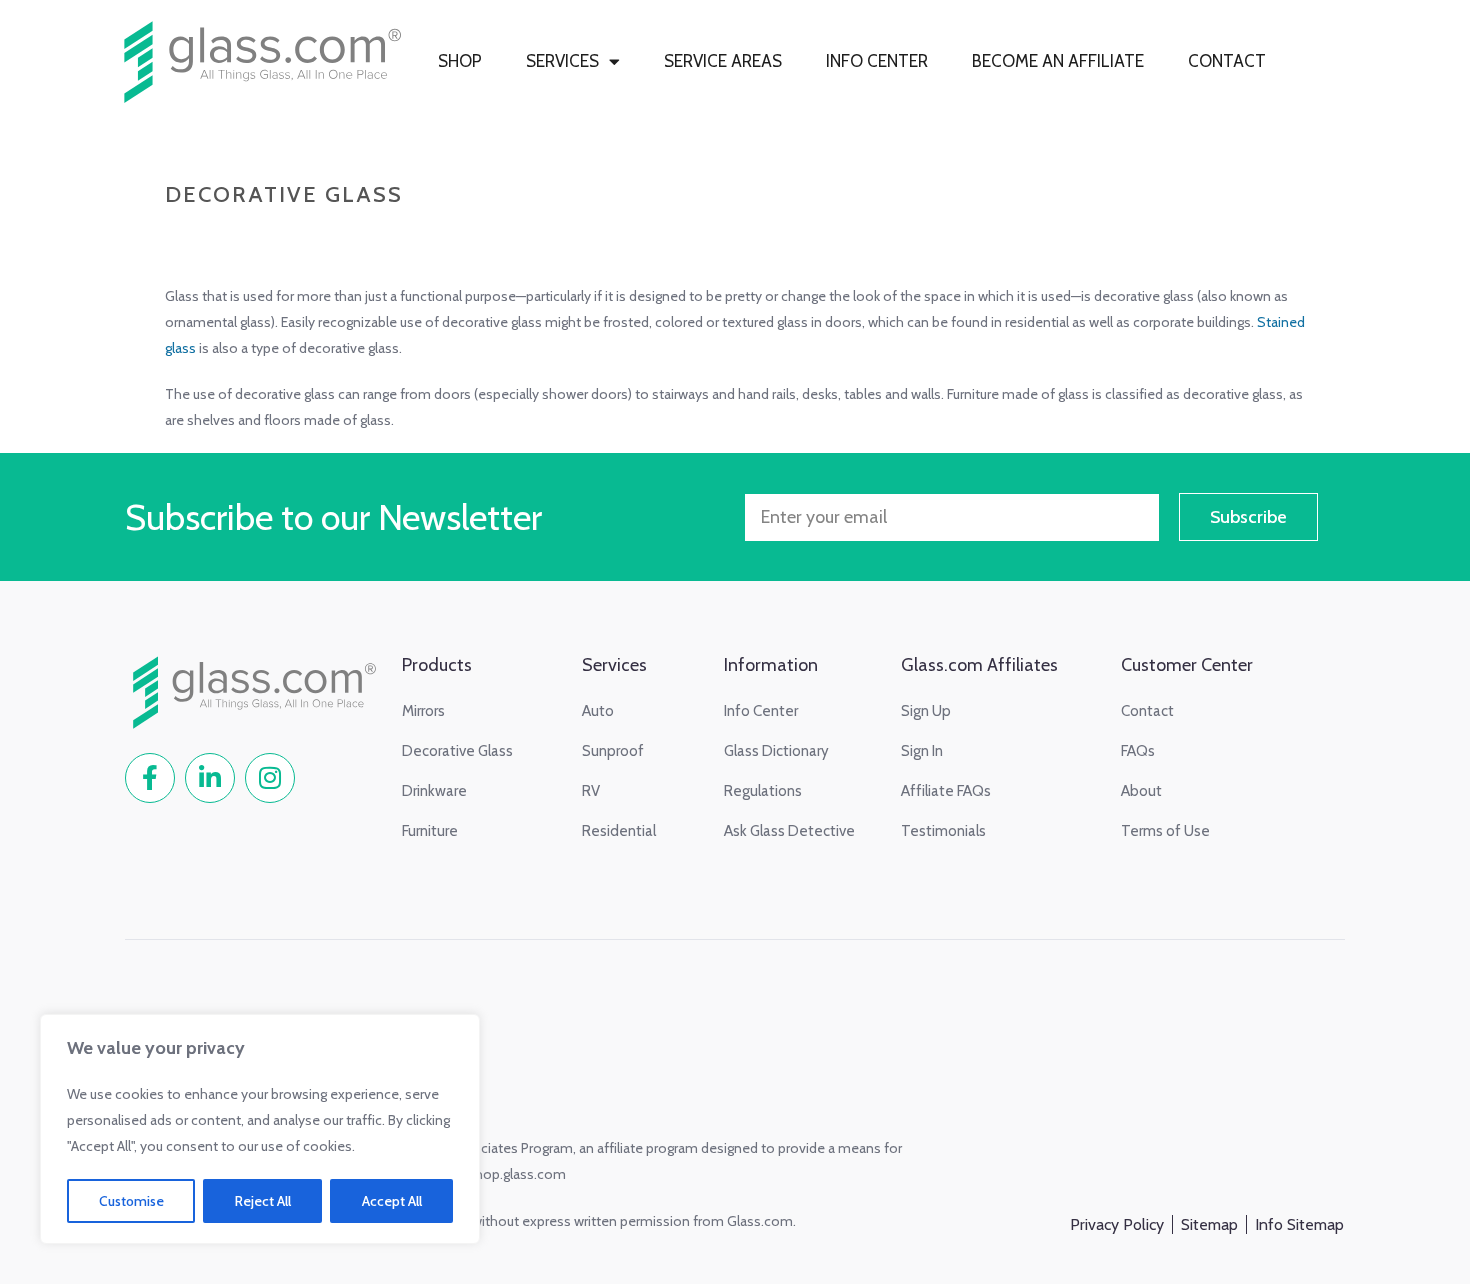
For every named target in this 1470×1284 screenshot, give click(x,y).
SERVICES (562, 61)
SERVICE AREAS (723, 61)
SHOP (460, 61)
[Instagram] (270, 778)
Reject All (263, 1201)
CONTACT (1227, 61)
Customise (131, 1201)
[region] (260, 1129)
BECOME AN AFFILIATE (1058, 61)
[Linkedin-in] (210, 778)
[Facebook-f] (150, 778)
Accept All (392, 1201)
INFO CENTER (877, 61)
